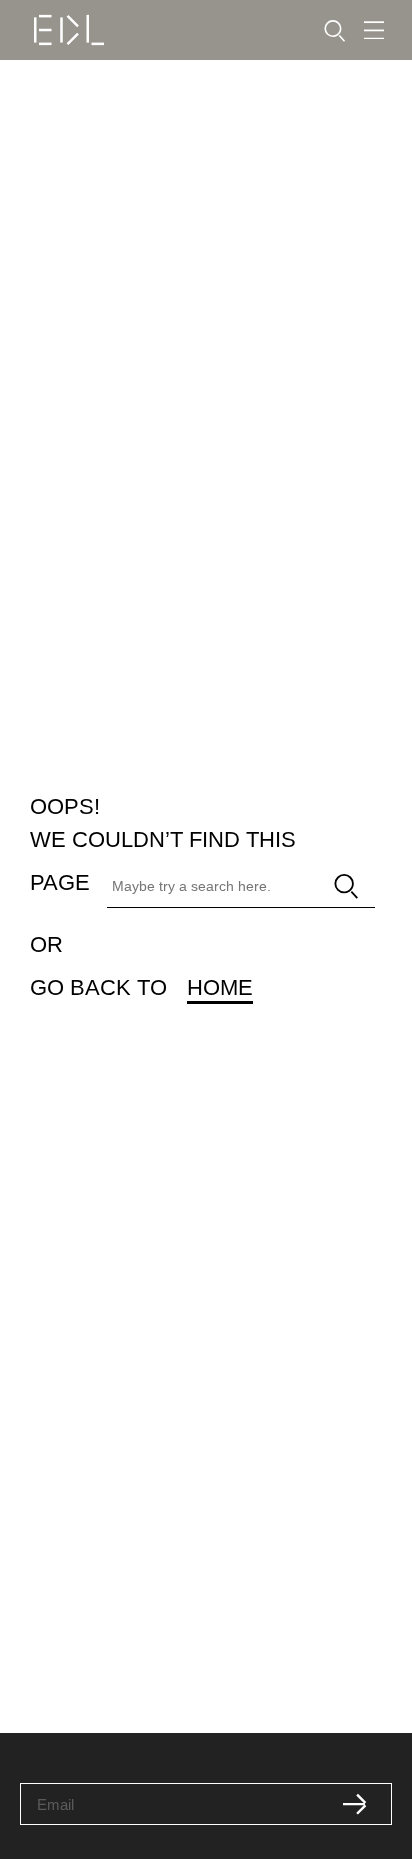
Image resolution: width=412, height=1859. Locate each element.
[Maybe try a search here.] (207, 886)
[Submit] (355, 1804)
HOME (220, 987)
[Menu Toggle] (374, 30)
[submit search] (346, 886)
